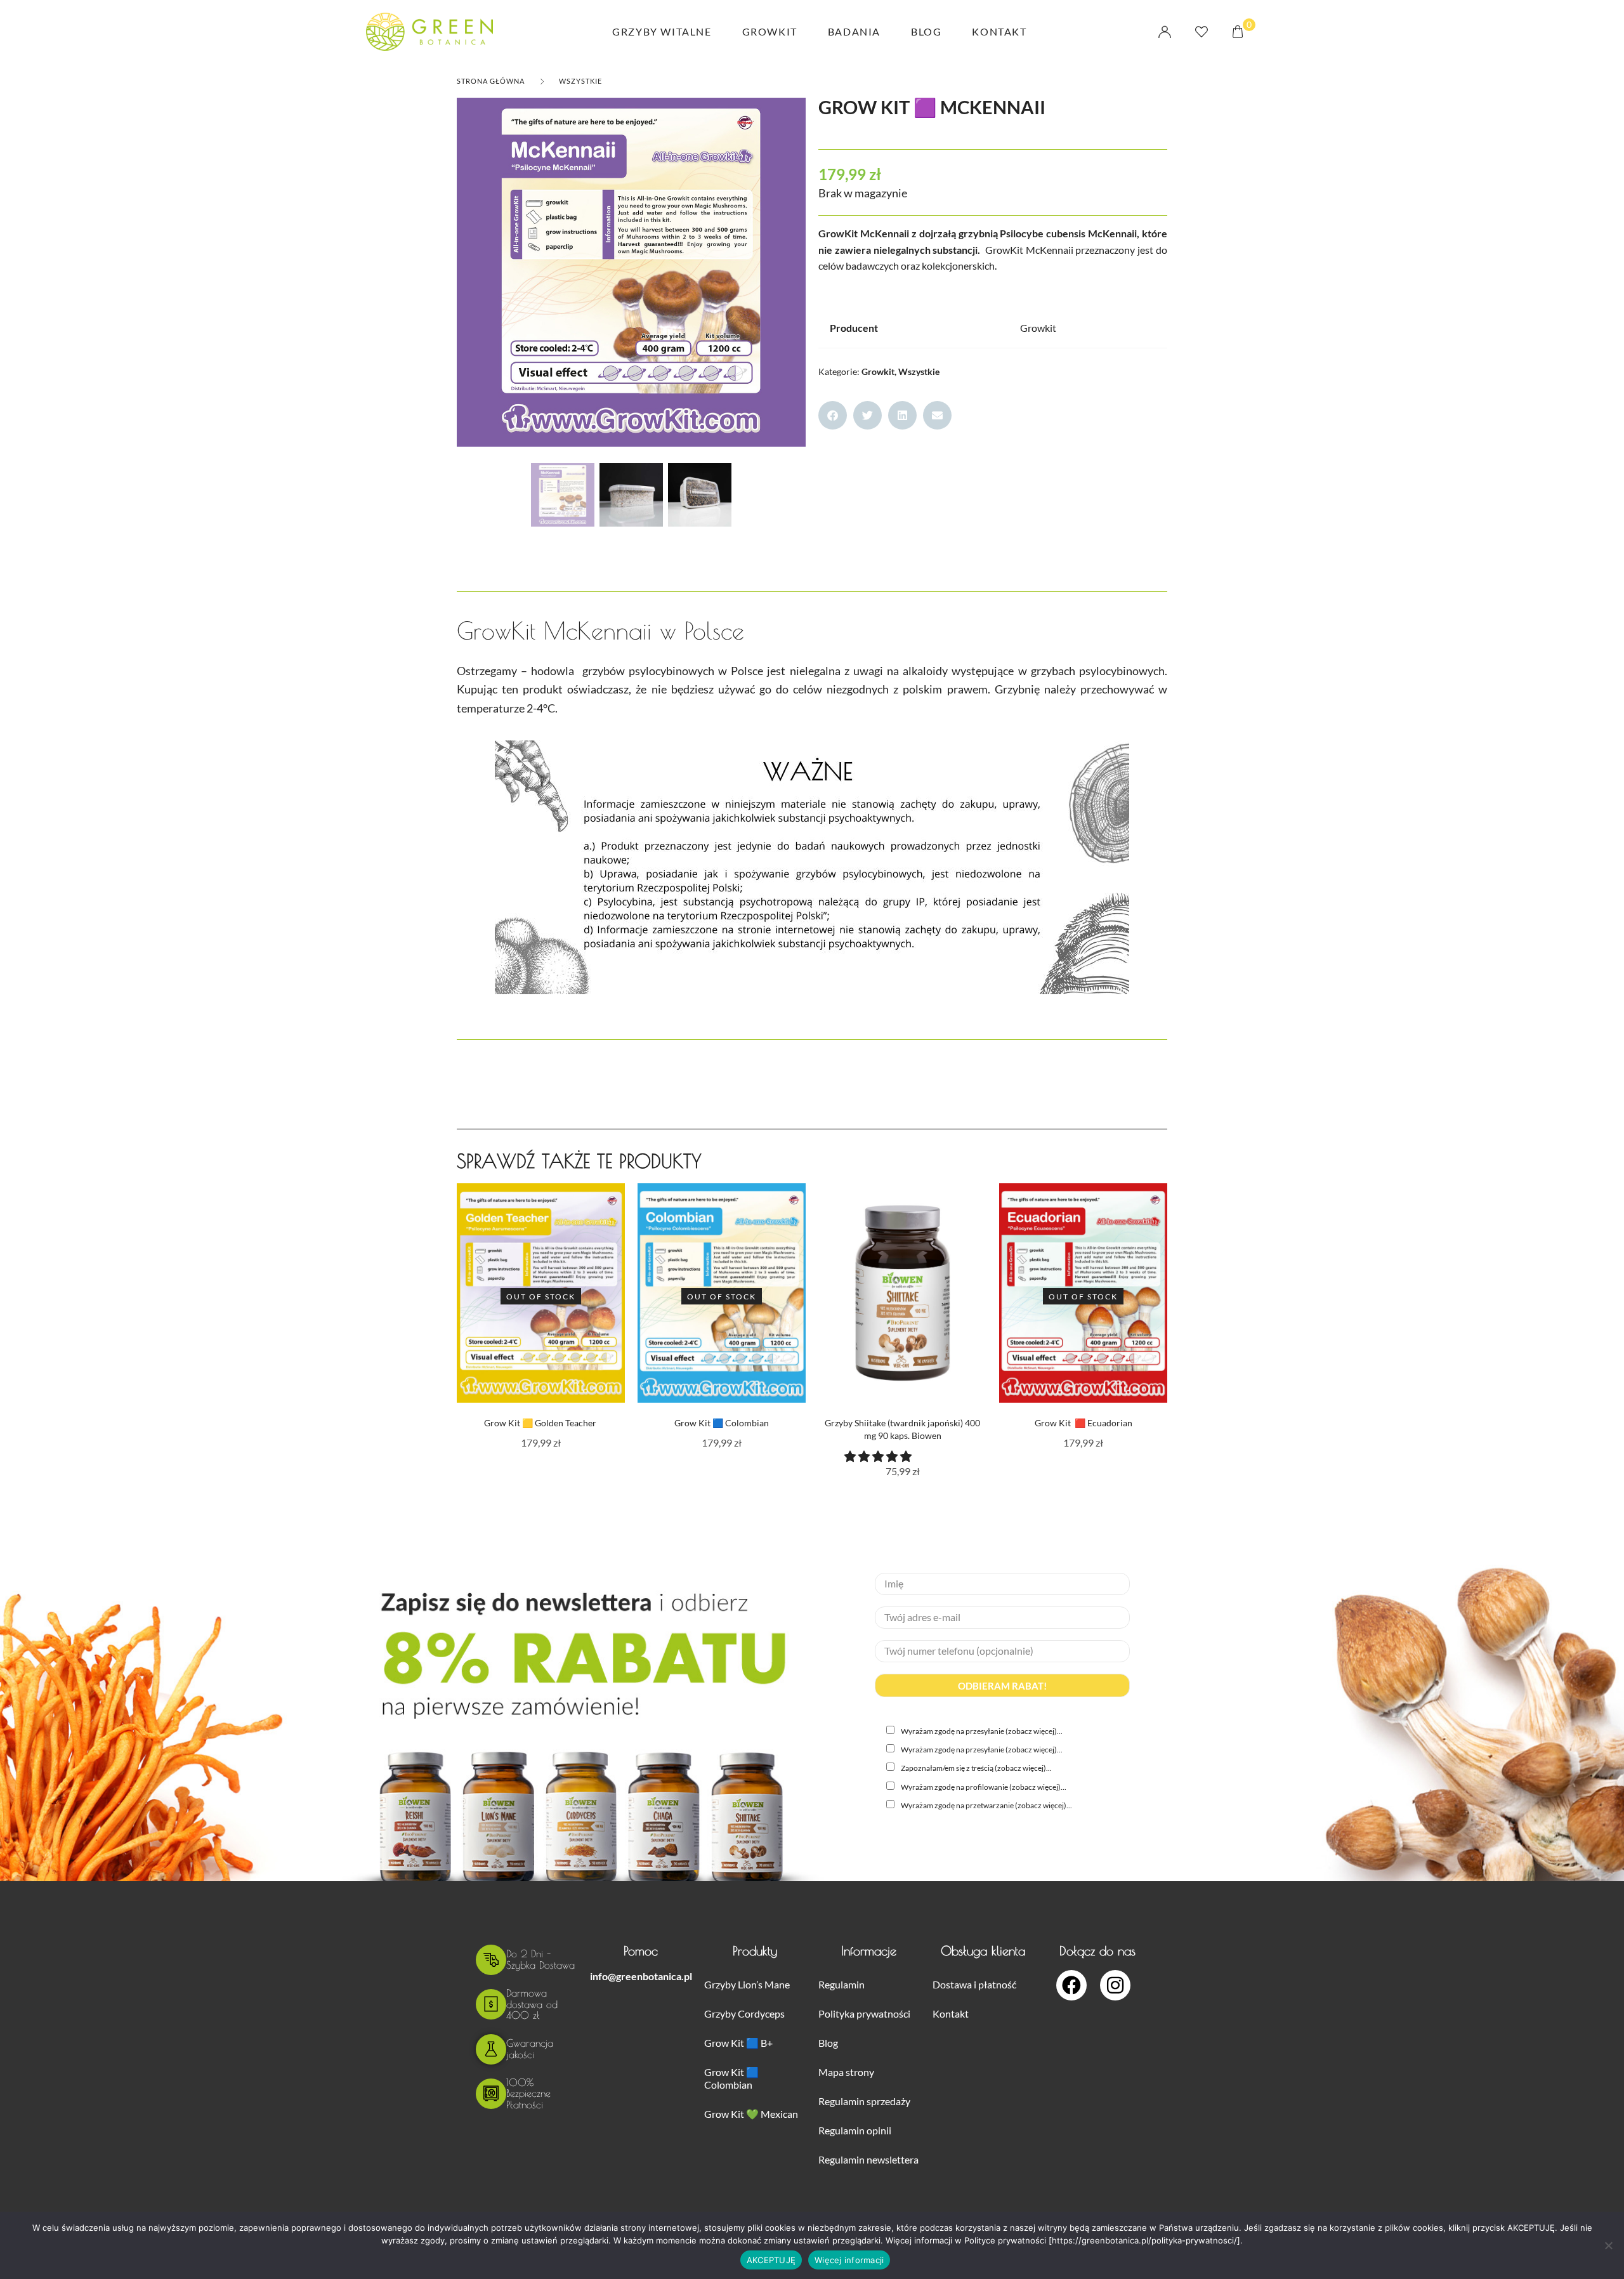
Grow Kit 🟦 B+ (738, 2043)
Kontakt (999, 31)
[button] (833, 415)
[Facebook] (1071, 1985)
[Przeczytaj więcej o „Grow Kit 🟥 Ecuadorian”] (1161, 1306)
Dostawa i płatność (974, 1984)
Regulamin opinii (855, 2130)
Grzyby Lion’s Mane (747, 1984)
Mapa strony (846, 2072)
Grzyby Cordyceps (744, 2013)
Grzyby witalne (662, 31)
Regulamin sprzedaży (864, 2101)
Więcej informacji (849, 2260)
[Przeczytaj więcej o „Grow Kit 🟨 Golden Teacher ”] (619, 1306)
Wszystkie (580, 81)
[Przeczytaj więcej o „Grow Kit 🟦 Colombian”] (800, 1306)
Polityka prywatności (864, 2013)
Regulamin (841, 1984)
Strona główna (491, 81)
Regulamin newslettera (868, 2159)
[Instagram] (1115, 1985)
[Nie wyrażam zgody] (1608, 2245)
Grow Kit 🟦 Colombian (731, 2078)
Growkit (770, 31)
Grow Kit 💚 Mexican (751, 2114)
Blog (926, 31)
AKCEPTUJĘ (771, 2260)
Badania (854, 31)
